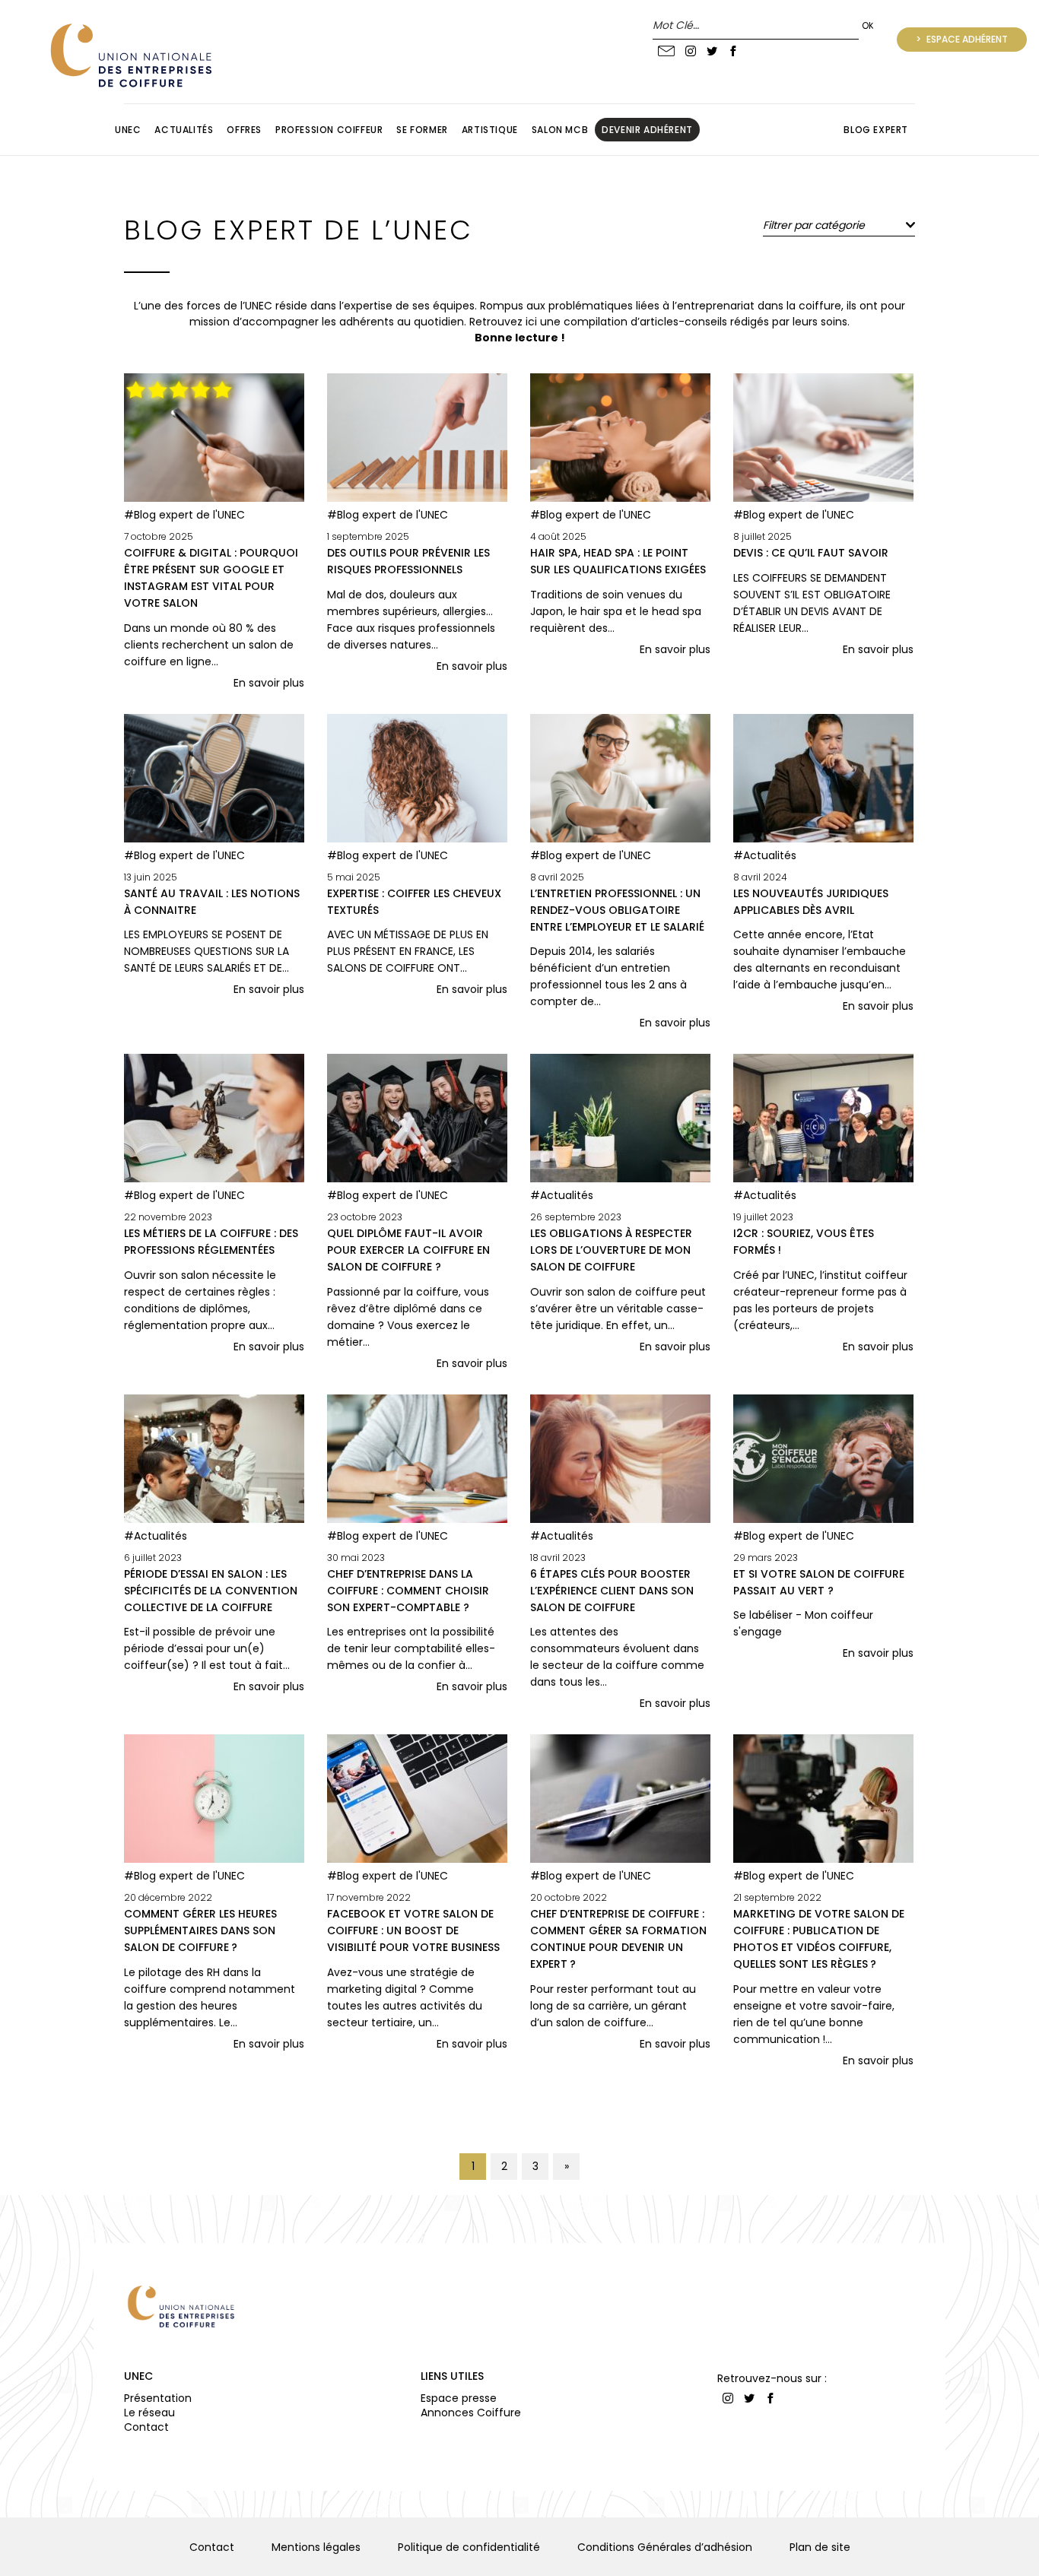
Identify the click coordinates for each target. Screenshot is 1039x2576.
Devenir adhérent (647, 130)
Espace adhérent (966, 39)
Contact (146, 2427)
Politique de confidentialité (469, 2547)
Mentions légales (316, 2547)
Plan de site (820, 2547)
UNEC (138, 2376)
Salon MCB (560, 130)
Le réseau (149, 2413)
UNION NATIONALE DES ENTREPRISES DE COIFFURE (129, 55)
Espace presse (459, 2398)
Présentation (158, 2398)
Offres (244, 130)
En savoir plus (269, 683)
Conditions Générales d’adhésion (665, 2547)
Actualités (184, 130)
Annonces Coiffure (471, 2413)
